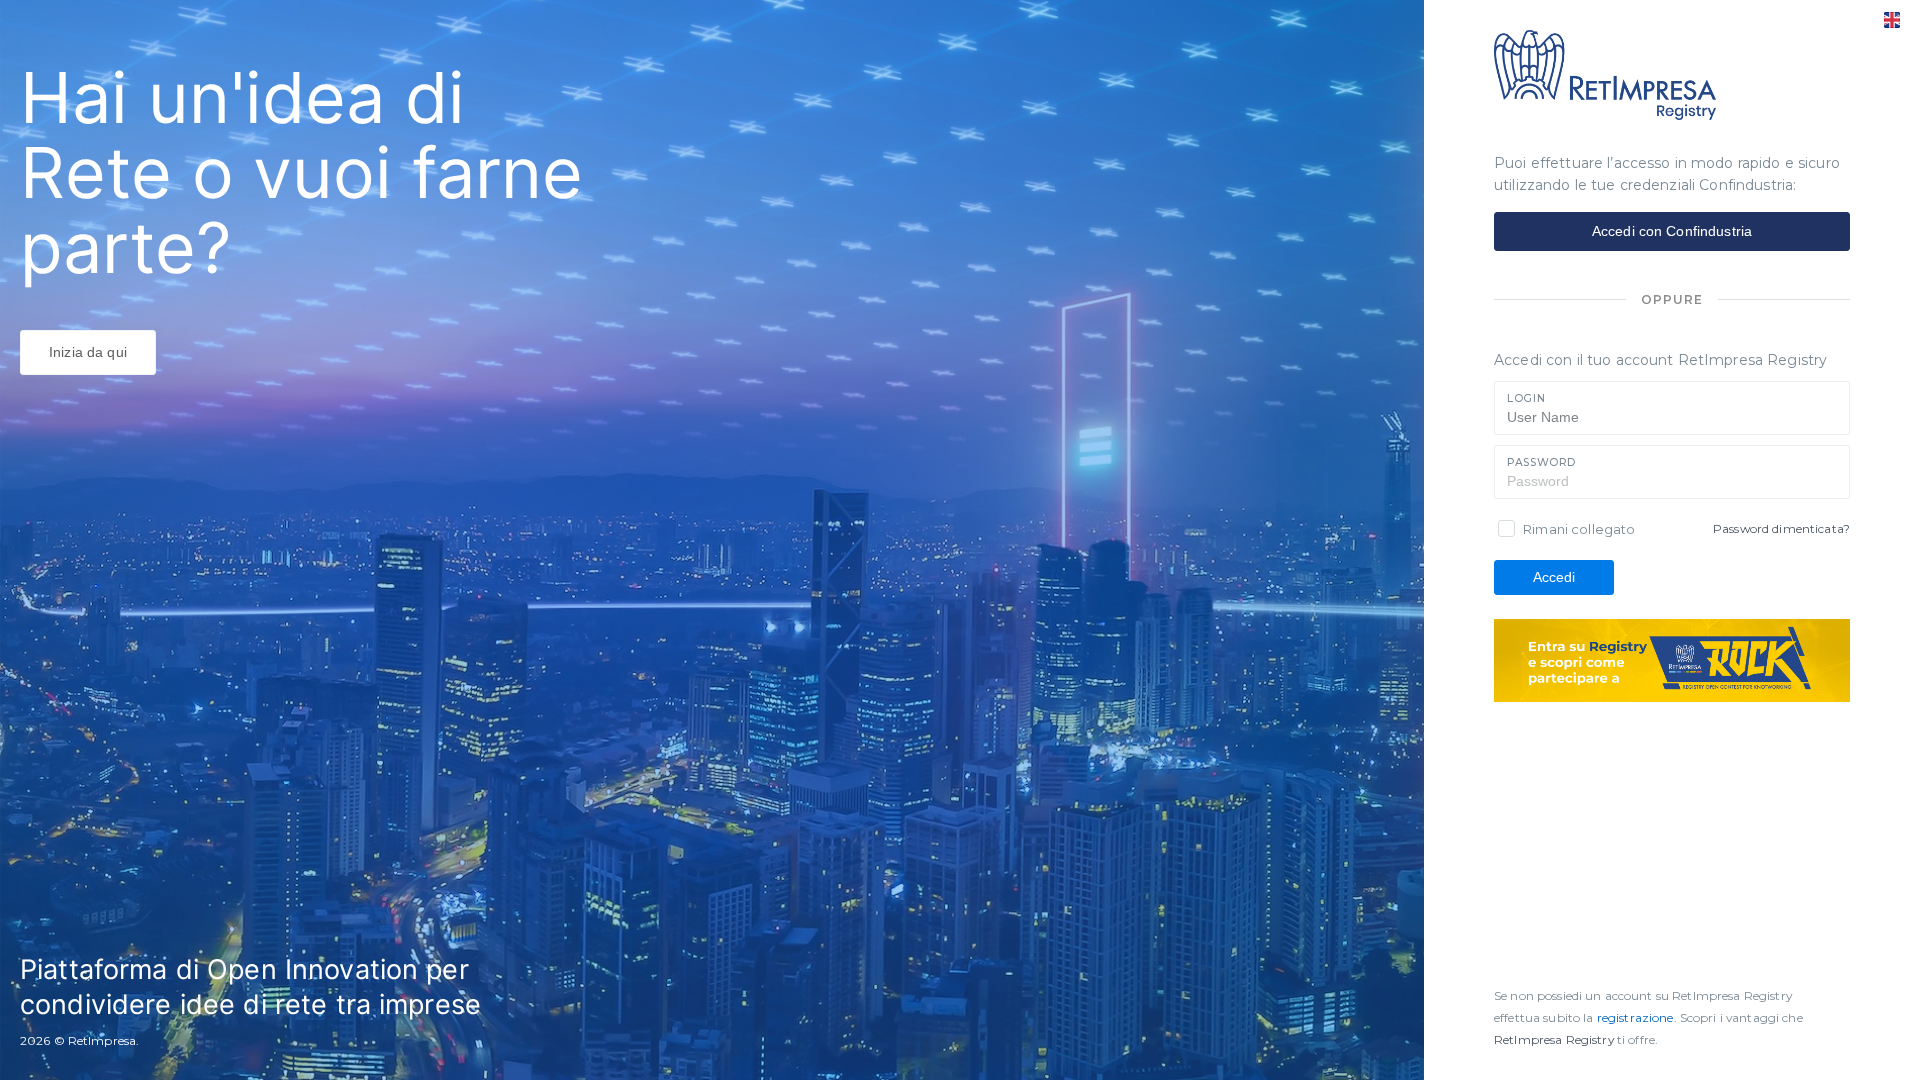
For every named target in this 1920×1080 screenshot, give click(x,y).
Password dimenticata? (1781, 528)
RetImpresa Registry (1555, 1039)
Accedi (1554, 577)
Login (1526, 398)
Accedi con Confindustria (1672, 231)
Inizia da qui (88, 352)
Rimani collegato (1579, 529)
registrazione (1635, 1017)
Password (1541, 462)
